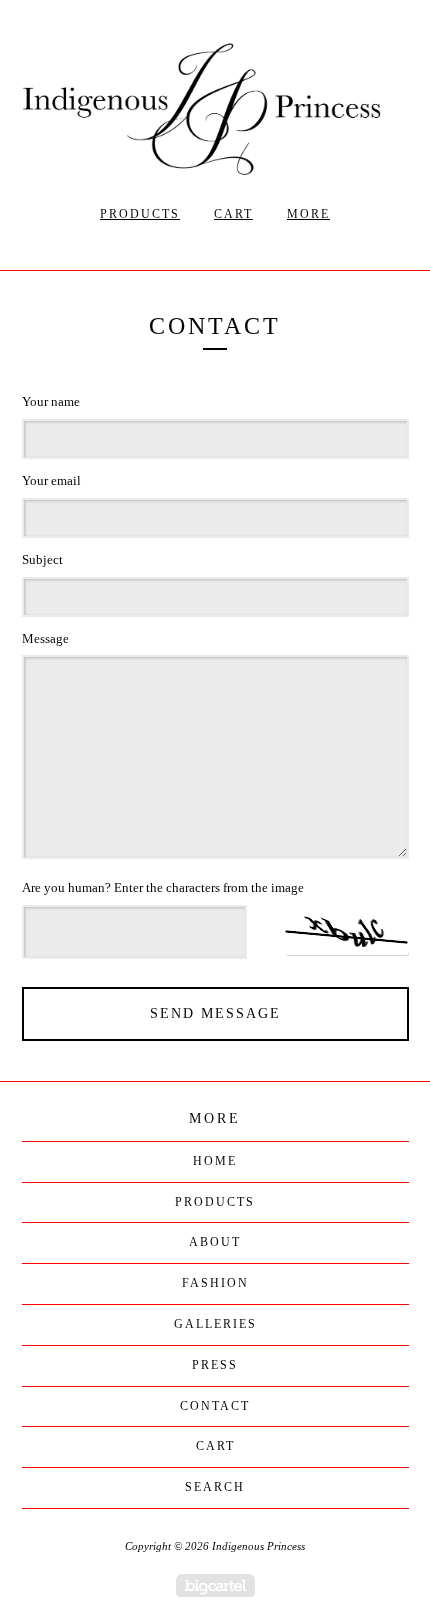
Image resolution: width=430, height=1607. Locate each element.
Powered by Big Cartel (215, 1585)
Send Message (215, 1013)
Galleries (215, 1324)
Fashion (215, 1283)
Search (215, 1487)
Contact (215, 1406)
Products (140, 214)
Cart (233, 214)
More (308, 214)
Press (215, 1365)
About (215, 1242)
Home (215, 1161)
